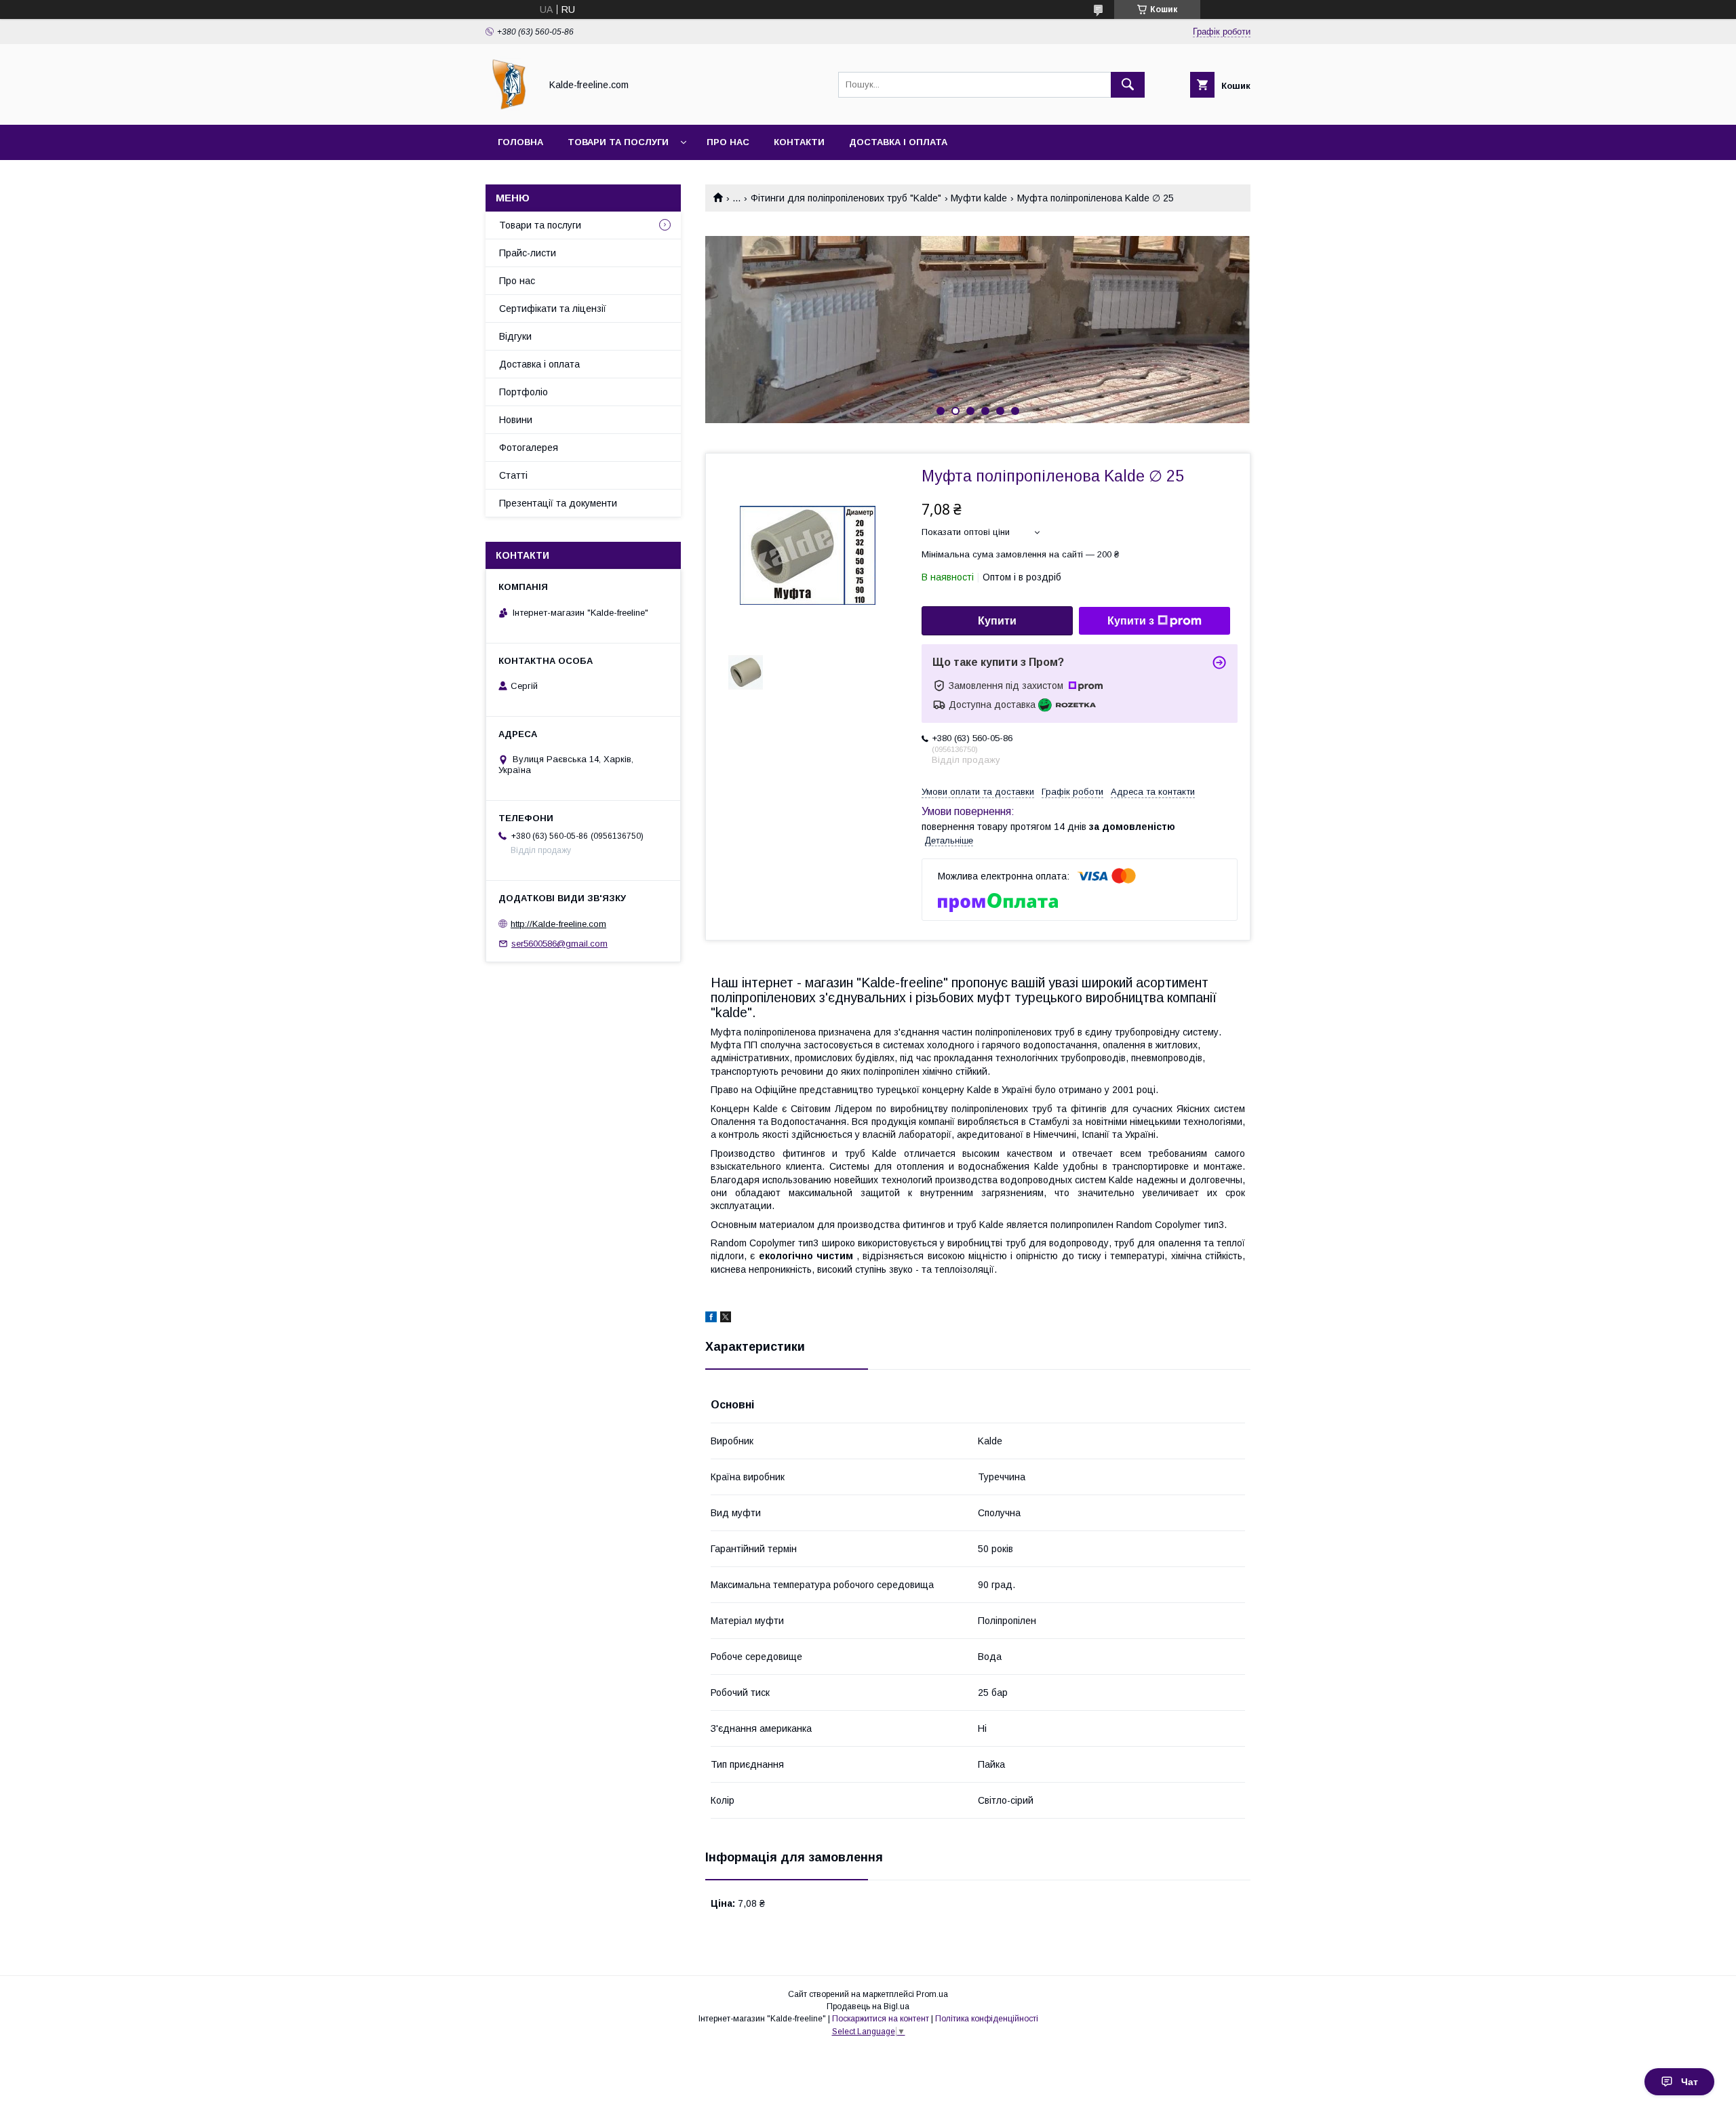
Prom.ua (932, 1994)
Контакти (799, 142)
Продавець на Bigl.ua (868, 2006)
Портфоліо (524, 392)
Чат (1690, 2082)
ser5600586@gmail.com (559, 944)
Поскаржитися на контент (881, 2019)
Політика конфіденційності (987, 2019)
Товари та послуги (618, 142)
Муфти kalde (979, 198)
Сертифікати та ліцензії (553, 309)
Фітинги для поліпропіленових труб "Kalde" (846, 198)
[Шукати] (1128, 85)
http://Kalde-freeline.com (558, 924)
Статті (513, 475)
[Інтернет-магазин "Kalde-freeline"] (509, 107)
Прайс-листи (528, 253)
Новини (516, 420)
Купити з (1131, 621)
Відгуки (515, 336)
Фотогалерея (529, 448)
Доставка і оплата (898, 142)
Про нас (728, 142)
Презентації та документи (558, 503)
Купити (997, 621)
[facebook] (711, 1319)
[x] (726, 1319)
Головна (520, 142)
